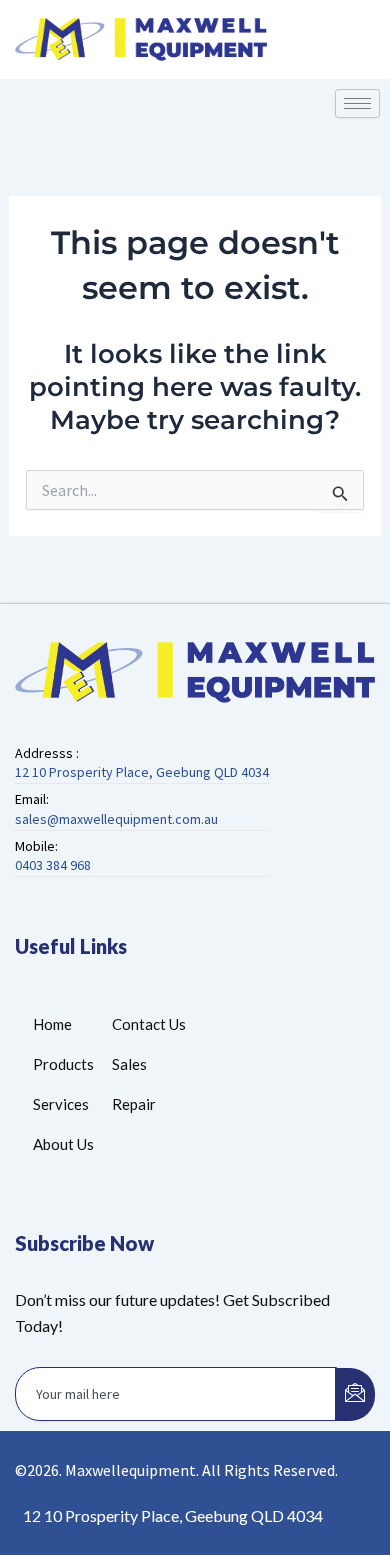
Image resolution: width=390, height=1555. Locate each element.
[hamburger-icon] (357, 103)
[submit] (355, 1394)
